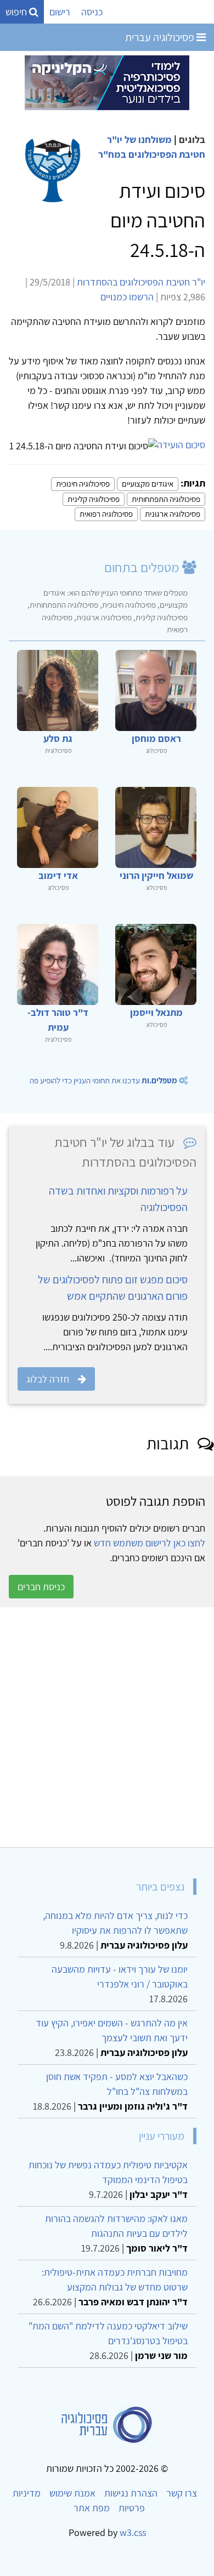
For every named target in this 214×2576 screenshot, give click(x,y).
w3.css (133, 2532)
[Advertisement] (107, 1727)
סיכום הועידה (181, 445)
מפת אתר (92, 2508)
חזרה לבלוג (48, 1379)
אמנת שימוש (72, 2493)
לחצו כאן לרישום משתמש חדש (150, 1543)
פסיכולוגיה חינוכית (83, 484)
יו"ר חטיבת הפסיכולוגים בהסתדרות (141, 282)
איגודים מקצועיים (148, 484)
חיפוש (17, 12)
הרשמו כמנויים (127, 297)
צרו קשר (182, 2493)
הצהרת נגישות (131, 2493)
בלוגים (192, 139)
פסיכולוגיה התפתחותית (166, 499)
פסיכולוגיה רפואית (106, 514)
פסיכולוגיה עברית (161, 37)
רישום (60, 12)
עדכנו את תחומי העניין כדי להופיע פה (103, 1080)
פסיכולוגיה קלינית (94, 499)
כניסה (92, 12)
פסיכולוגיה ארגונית (173, 514)
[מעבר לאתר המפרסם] (107, 82)
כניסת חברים (41, 1587)
